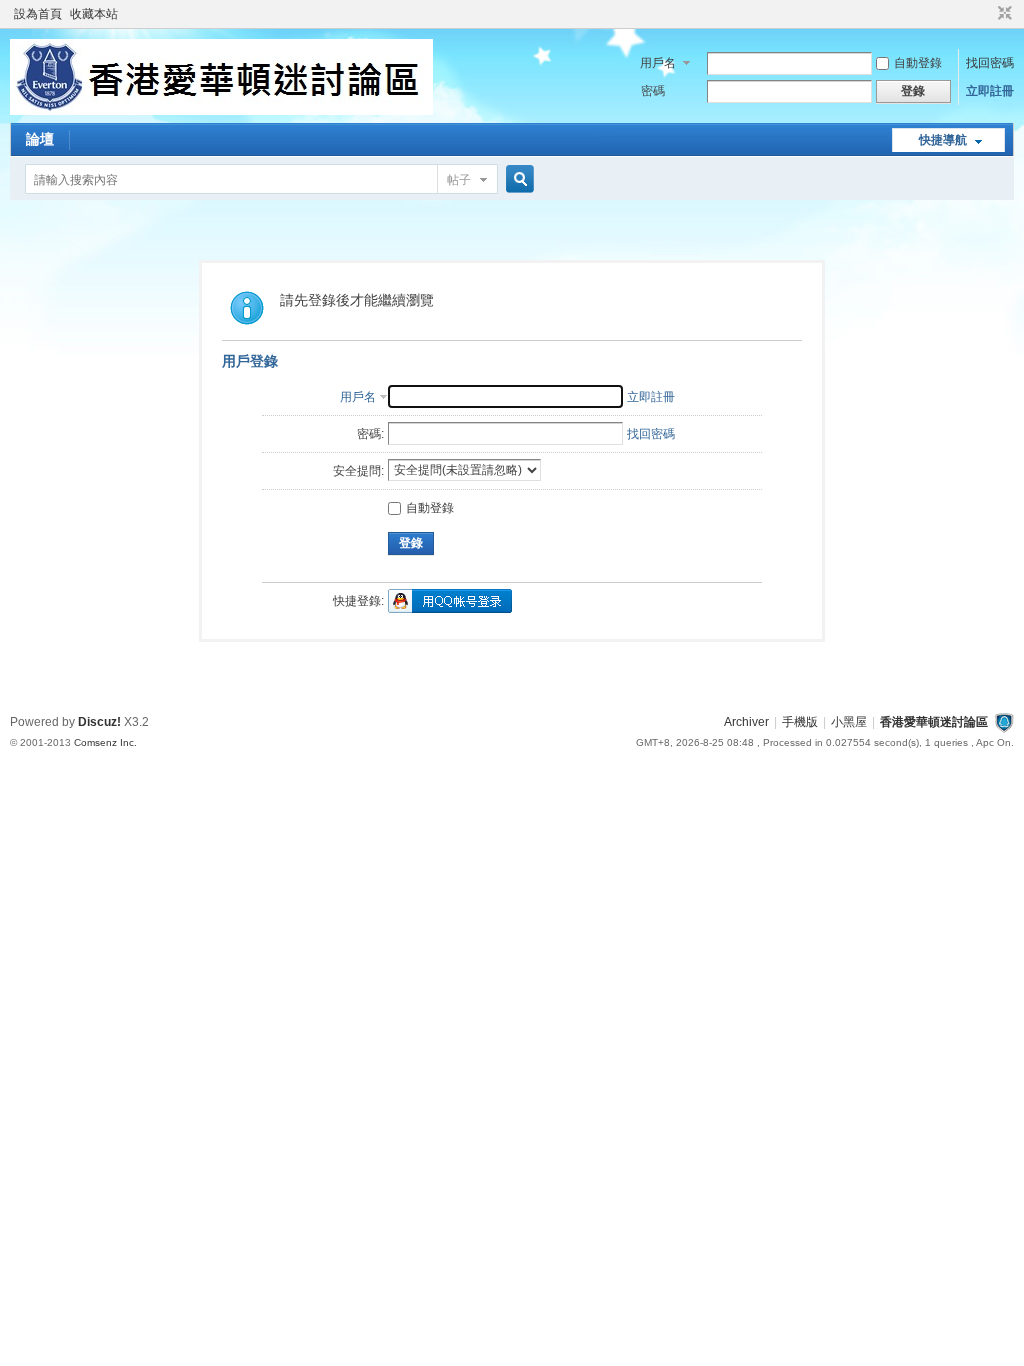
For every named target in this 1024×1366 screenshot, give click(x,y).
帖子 (459, 180)
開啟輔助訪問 (986, 14)
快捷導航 (943, 140)
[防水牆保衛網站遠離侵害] (1004, 722)
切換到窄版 (1002, 14)
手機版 (800, 722)
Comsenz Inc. (105, 742)
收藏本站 (94, 14)
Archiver (746, 722)
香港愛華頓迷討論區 (934, 722)
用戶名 (658, 63)
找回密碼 (990, 63)
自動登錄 (918, 63)
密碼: (370, 434)
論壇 (40, 139)
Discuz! (99, 722)
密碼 (653, 91)
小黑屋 (849, 722)
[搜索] (517, 179)
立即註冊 (990, 91)
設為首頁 (38, 14)
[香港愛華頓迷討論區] (221, 111)
